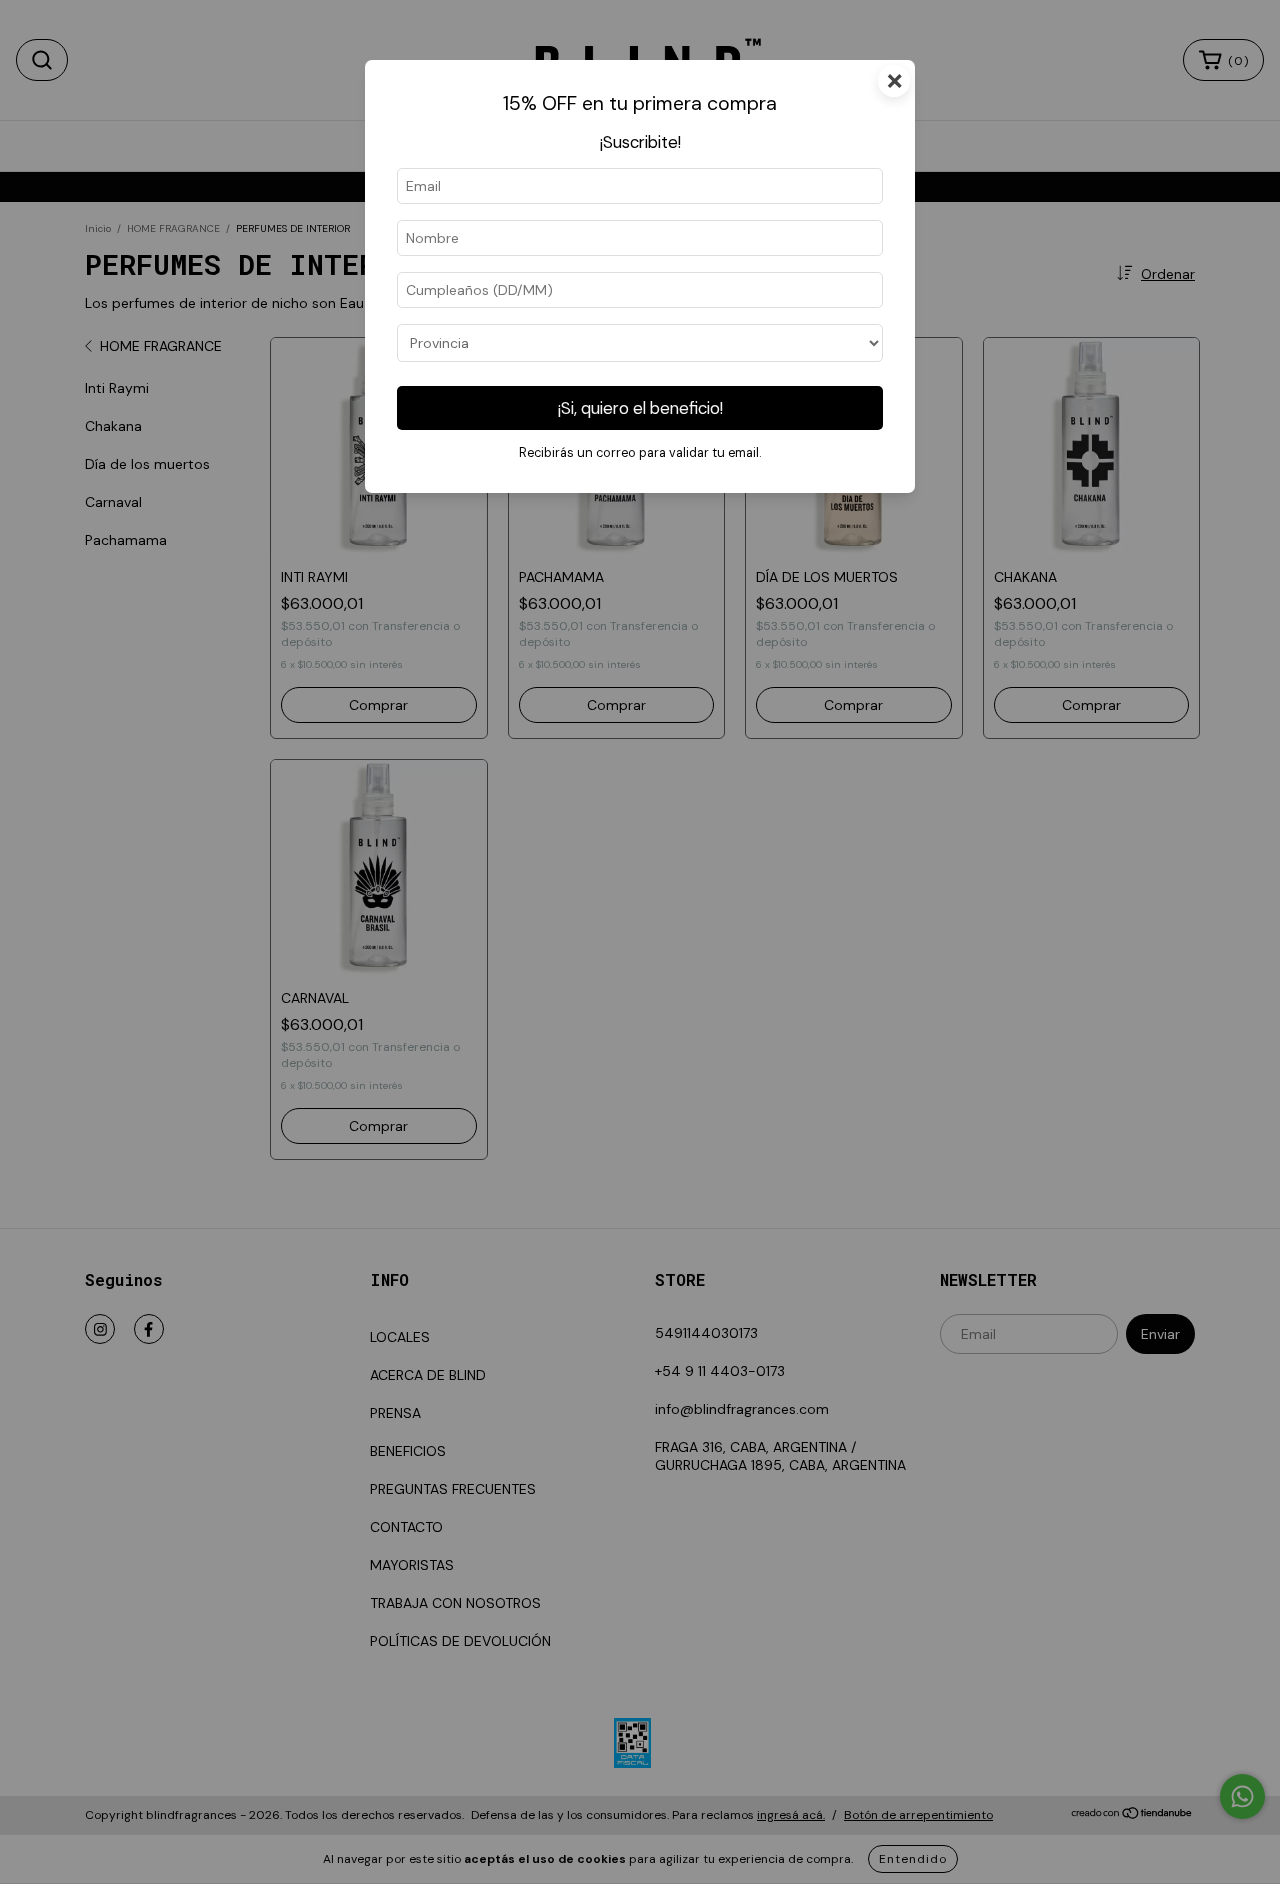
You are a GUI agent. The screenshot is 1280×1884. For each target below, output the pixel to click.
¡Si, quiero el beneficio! (640, 408)
